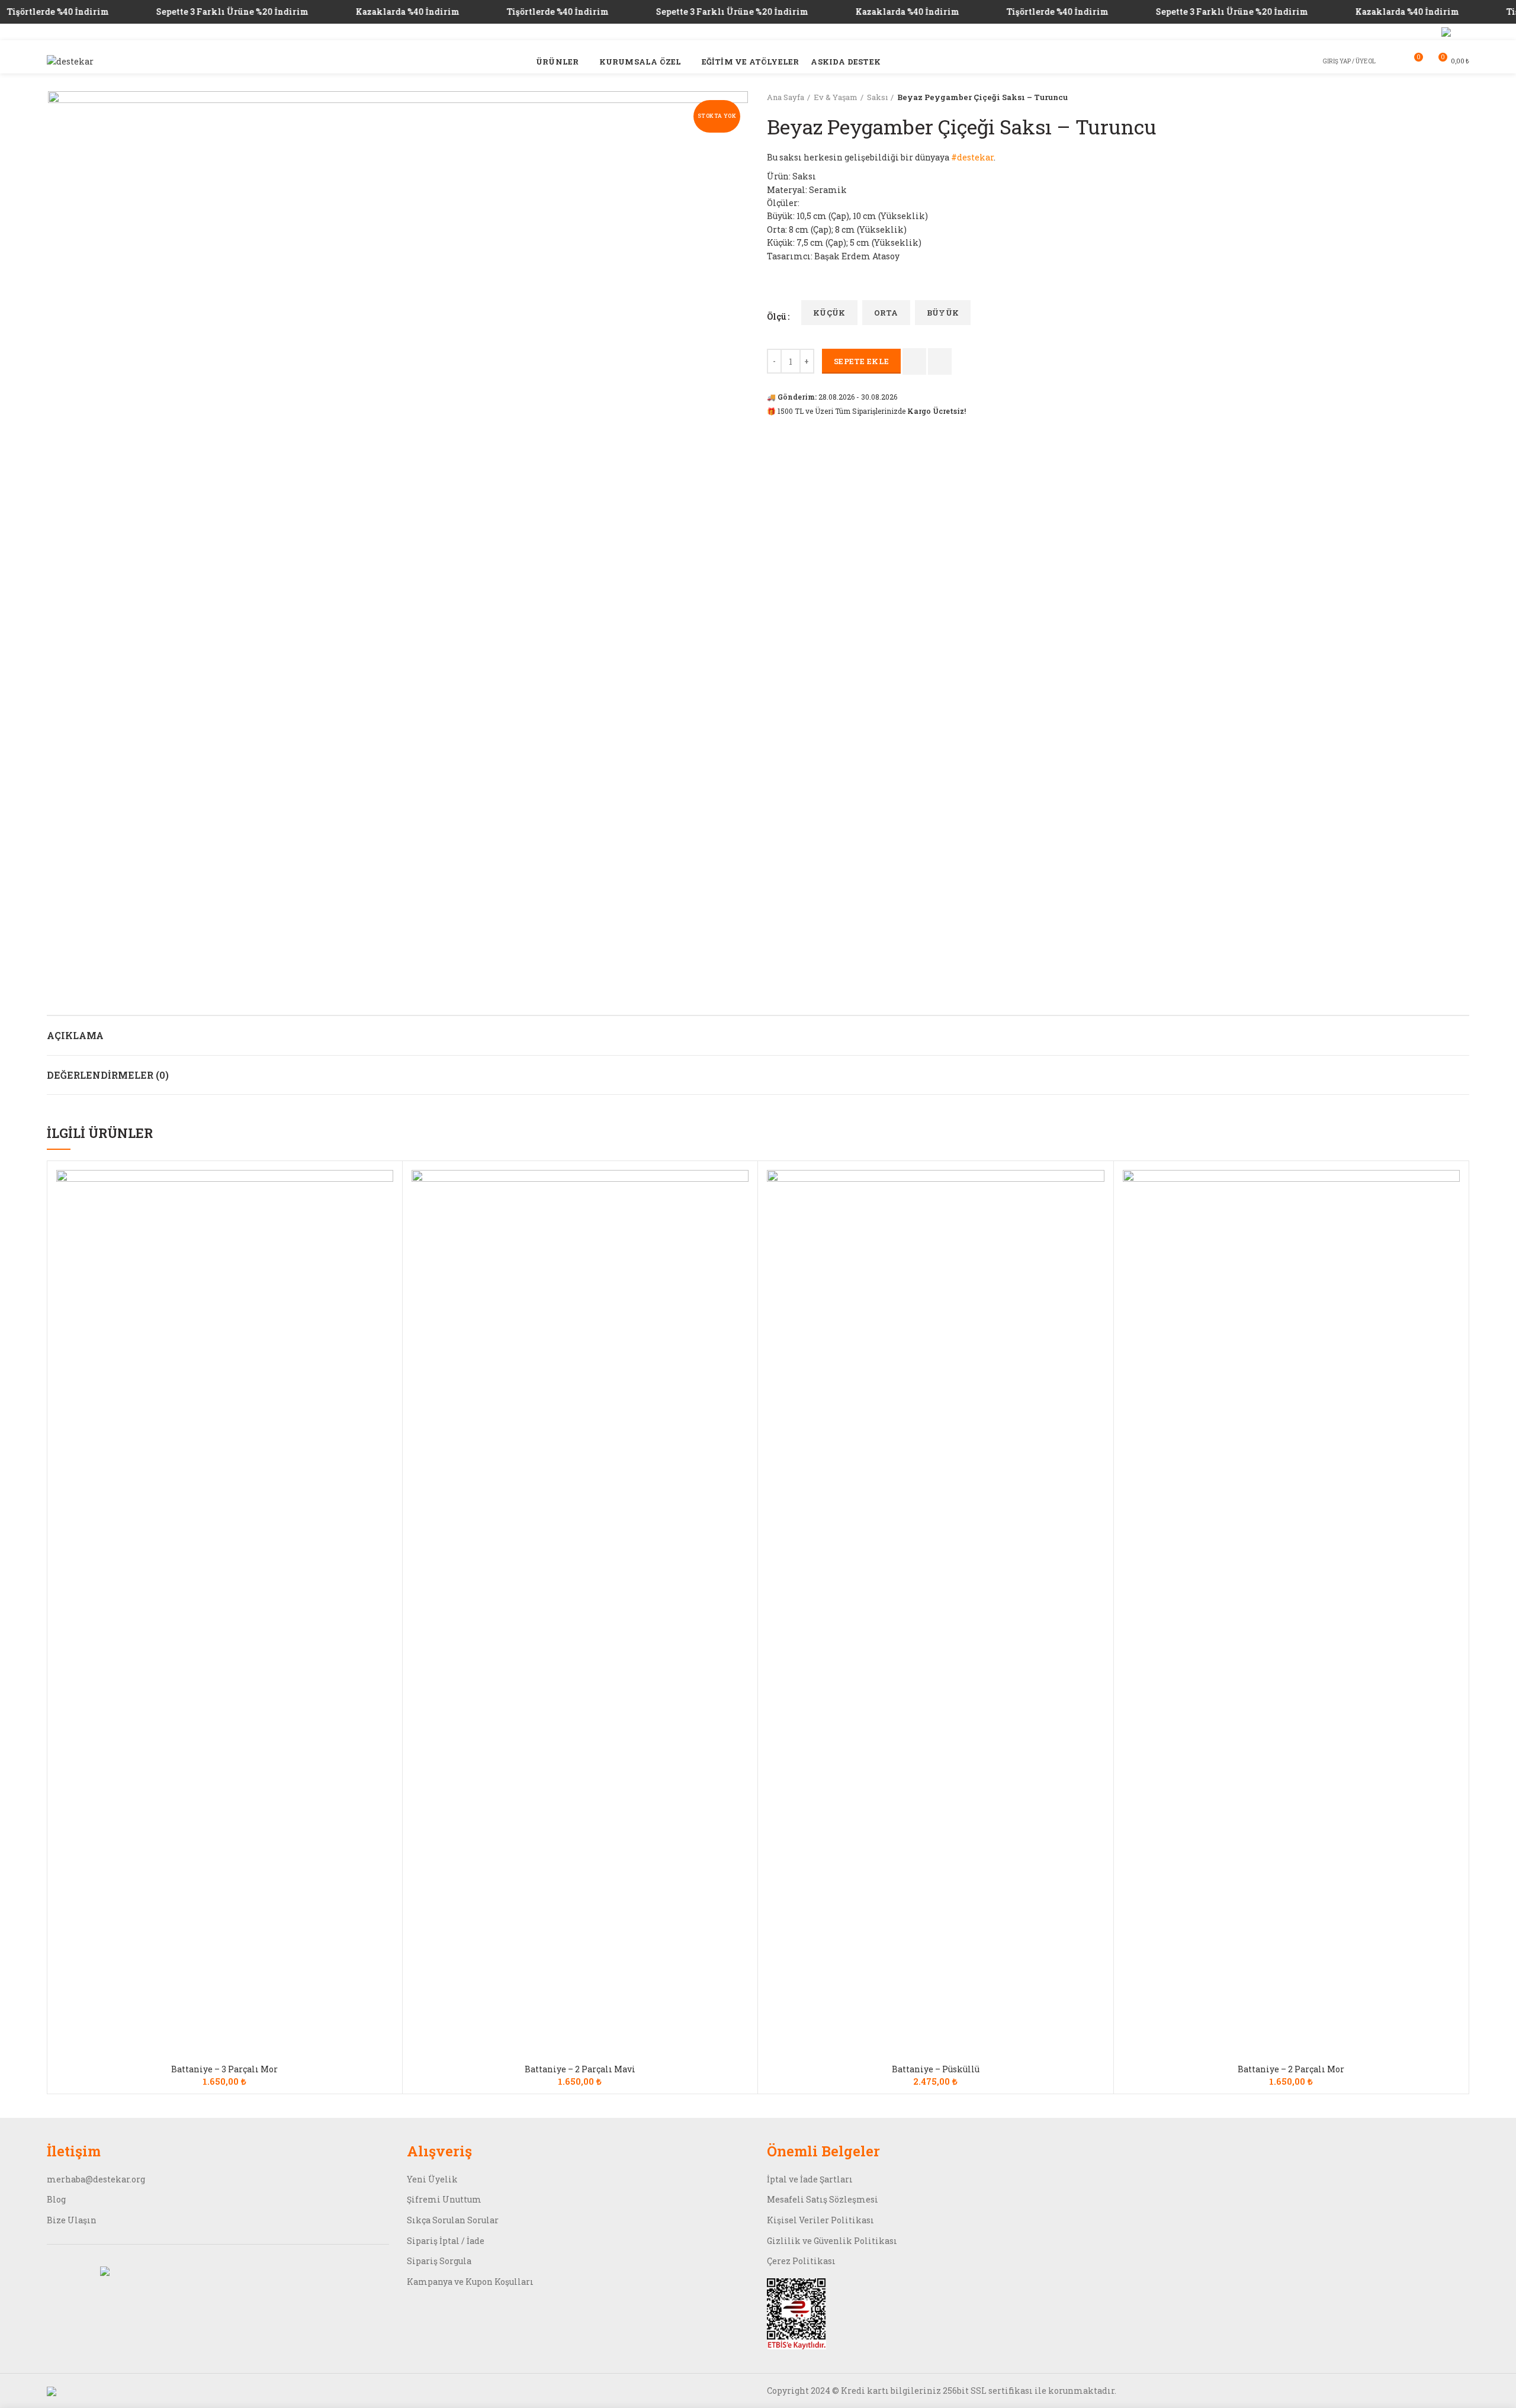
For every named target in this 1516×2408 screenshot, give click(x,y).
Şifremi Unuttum (444, 2199)
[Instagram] (1430, 32)
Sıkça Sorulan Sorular (453, 2220)
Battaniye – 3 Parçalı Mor (224, 2069)
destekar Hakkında (1344, 32)
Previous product (1440, 97)
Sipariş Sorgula (439, 2261)
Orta (886, 313)
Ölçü (777, 316)
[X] (1446, 32)
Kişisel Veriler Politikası (820, 2220)
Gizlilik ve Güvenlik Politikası (832, 2241)
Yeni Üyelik (432, 2179)
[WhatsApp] (1462, 32)
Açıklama (75, 1035)
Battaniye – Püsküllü (936, 2069)
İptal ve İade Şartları (810, 2179)
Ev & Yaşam (836, 97)
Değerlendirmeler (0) (108, 1075)
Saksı (877, 97)
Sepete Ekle (861, 361)
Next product (1463, 97)
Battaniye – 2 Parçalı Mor (1291, 2069)
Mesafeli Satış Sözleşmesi (823, 2199)
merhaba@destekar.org (96, 2179)
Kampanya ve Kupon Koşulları (470, 2282)
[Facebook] (1401, 32)
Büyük (943, 313)
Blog (56, 2199)
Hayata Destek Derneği (353, 32)
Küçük (829, 313)
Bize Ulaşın (72, 2220)
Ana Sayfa (786, 97)
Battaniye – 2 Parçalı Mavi (580, 2069)
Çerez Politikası (801, 2261)
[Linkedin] (1416, 32)
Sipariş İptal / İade (446, 2241)
